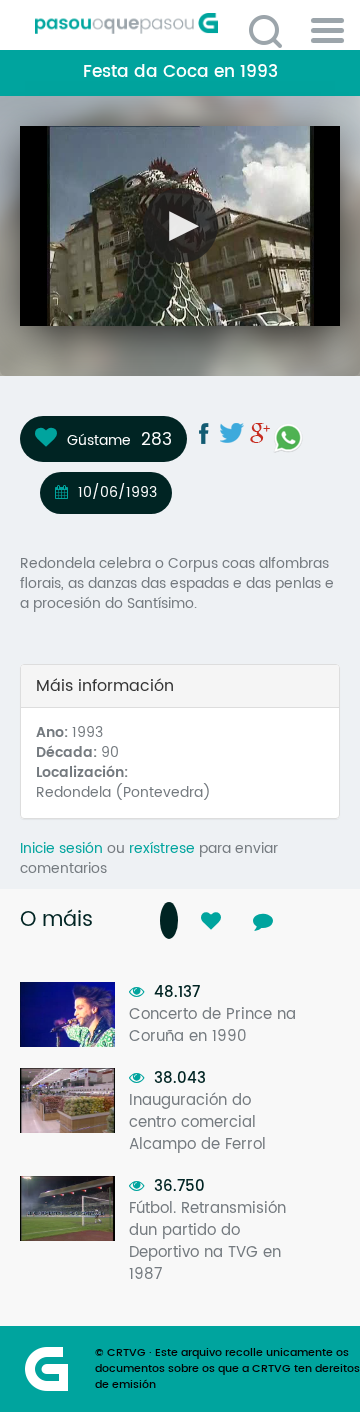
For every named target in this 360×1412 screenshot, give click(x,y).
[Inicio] (187, 23)
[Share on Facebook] (204, 433)
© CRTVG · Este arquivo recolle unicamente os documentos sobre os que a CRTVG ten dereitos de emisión (227, 1369)
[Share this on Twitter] (232, 433)
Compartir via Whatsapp (288, 438)
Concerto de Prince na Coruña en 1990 (212, 1025)
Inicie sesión (61, 848)
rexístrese (162, 848)
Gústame (99, 440)
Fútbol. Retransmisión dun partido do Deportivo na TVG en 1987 (207, 1241)
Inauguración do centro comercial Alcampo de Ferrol (197, 1122)
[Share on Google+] (260, 433)
